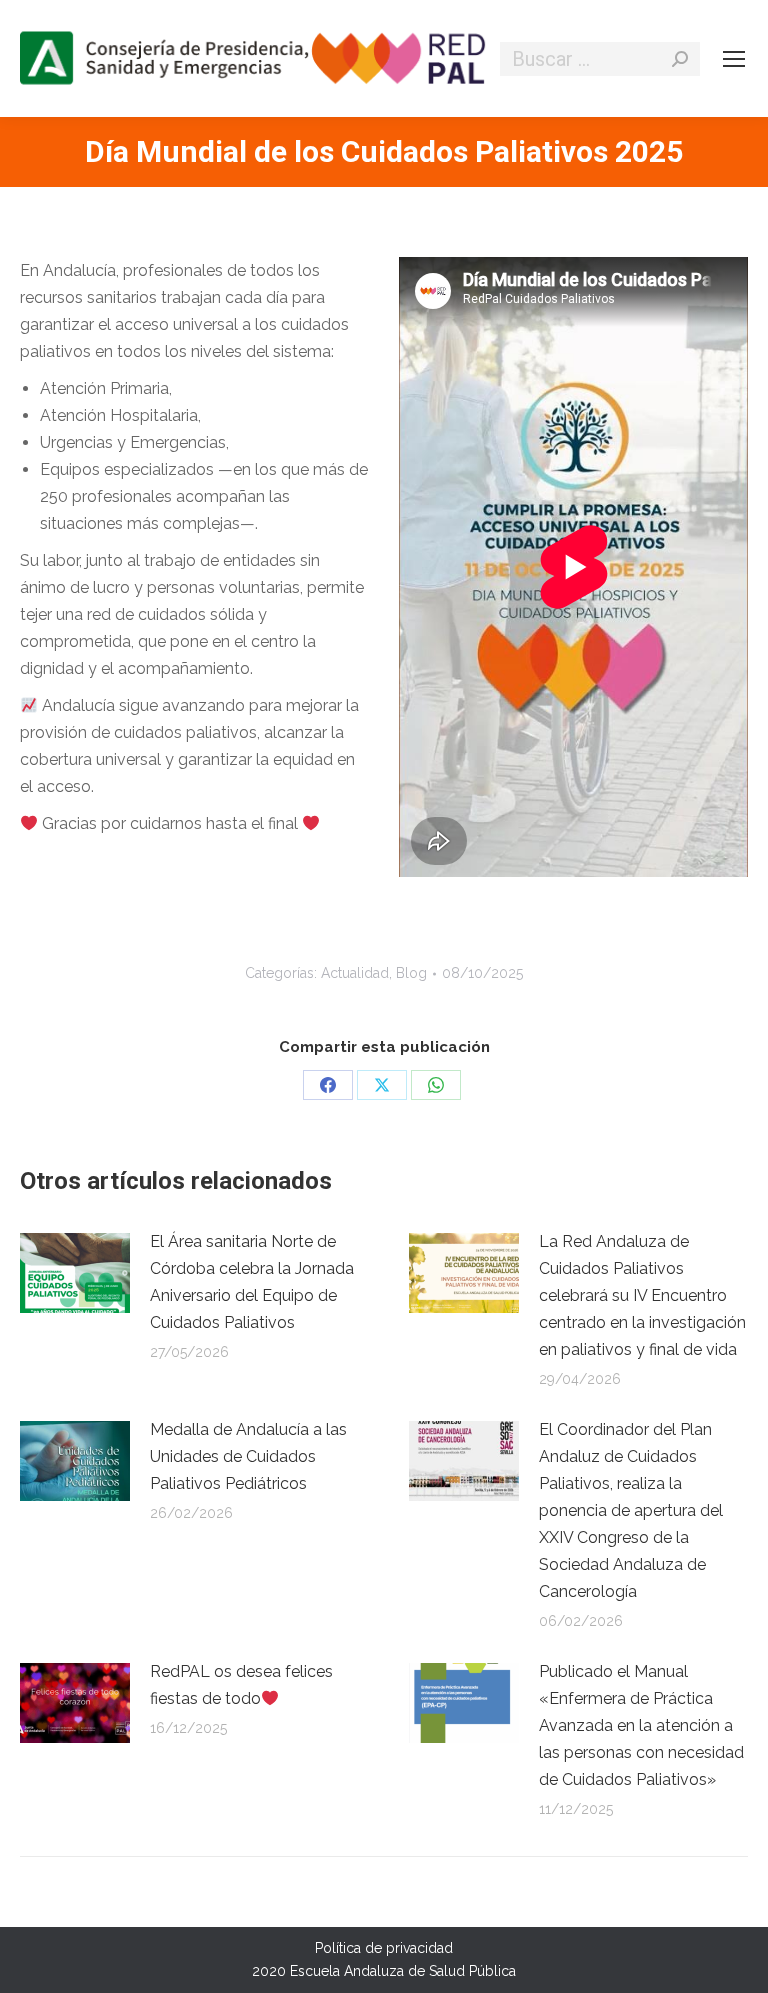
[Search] (680, 59)
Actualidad (355, 973)
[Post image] (75, 1273)
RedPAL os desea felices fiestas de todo (241, 1685)
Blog (411, 973)
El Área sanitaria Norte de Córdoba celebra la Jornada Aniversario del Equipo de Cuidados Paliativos (252, 1282)
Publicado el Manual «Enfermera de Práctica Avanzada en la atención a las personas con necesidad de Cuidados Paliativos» (641, 1725)
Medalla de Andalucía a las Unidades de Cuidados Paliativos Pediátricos (248, 1456)
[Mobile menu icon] (734, 59)
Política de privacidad (384, 1948)
